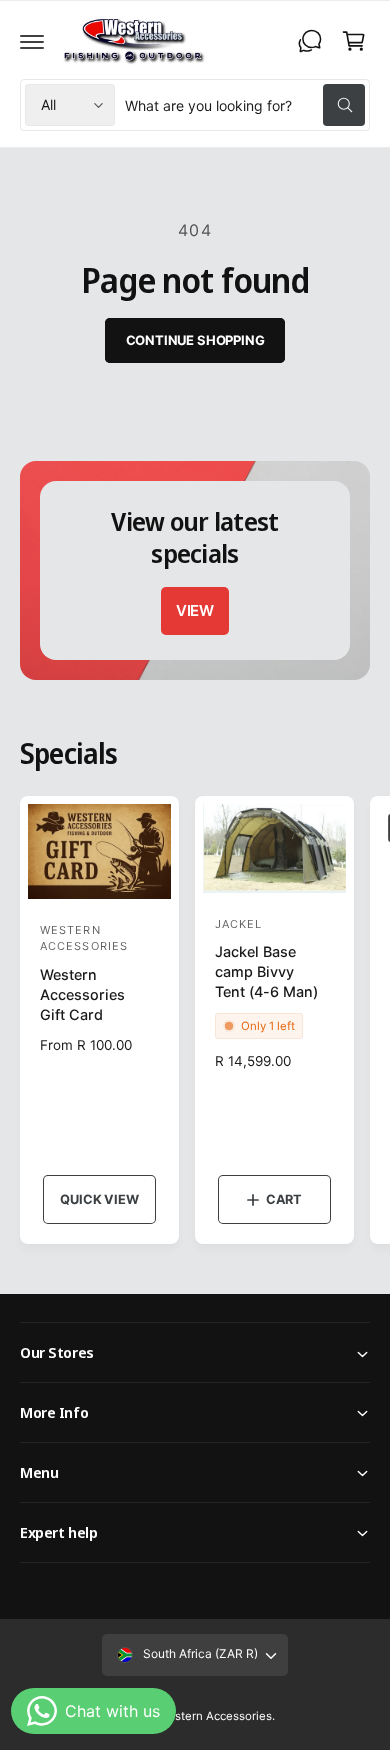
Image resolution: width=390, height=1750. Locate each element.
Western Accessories (215, 1716)
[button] (32, 41)
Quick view (99, 1199)
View (195, 610)
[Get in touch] (310, 41)
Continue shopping (195, 340)
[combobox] (245, 105)
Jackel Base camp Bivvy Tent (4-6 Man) (266, 971)
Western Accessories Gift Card (82, 994)
